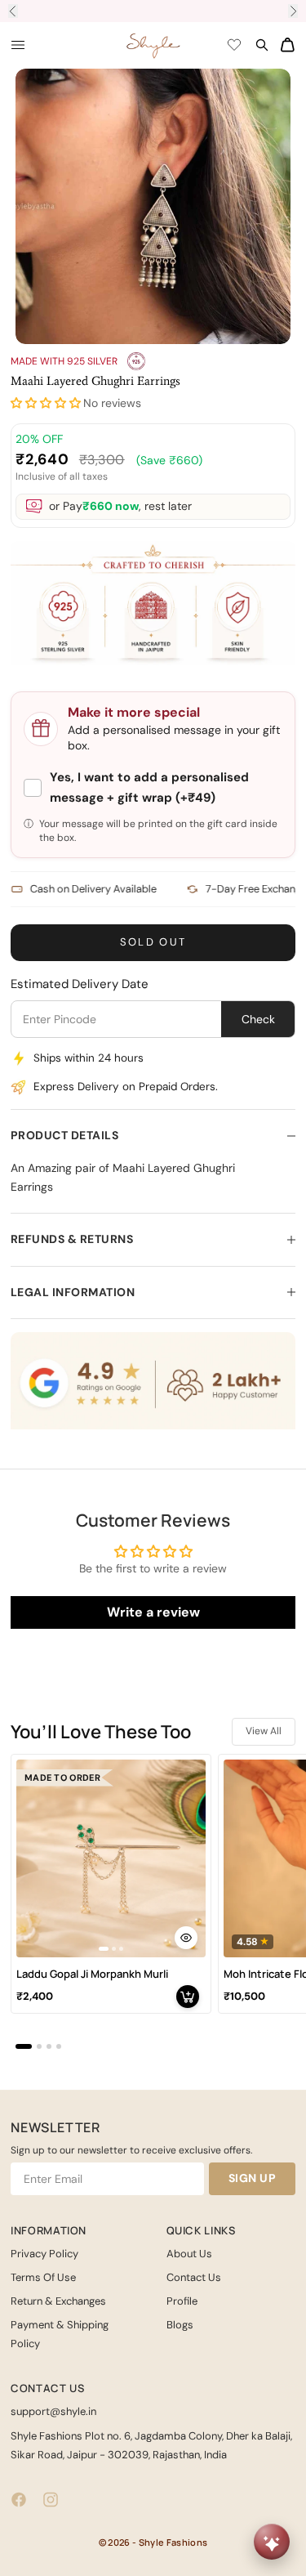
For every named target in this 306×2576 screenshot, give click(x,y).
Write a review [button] (153, 1612)
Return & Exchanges (58, 2301)
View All (264, 1731)
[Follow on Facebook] (19, 2500)
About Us (189, 2254)
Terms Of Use (43, 2277)
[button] (46, 403)
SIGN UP (253, 2178)
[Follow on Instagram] (51, 2500)
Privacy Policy (44, 2254)
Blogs (180, 2325)
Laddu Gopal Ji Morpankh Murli (92, 1974)
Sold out (153, 942)
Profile (182, 2301)
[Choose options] (186, 1938)
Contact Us (194, 2277)
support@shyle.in (53, 2411)
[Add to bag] (188, 1997)
